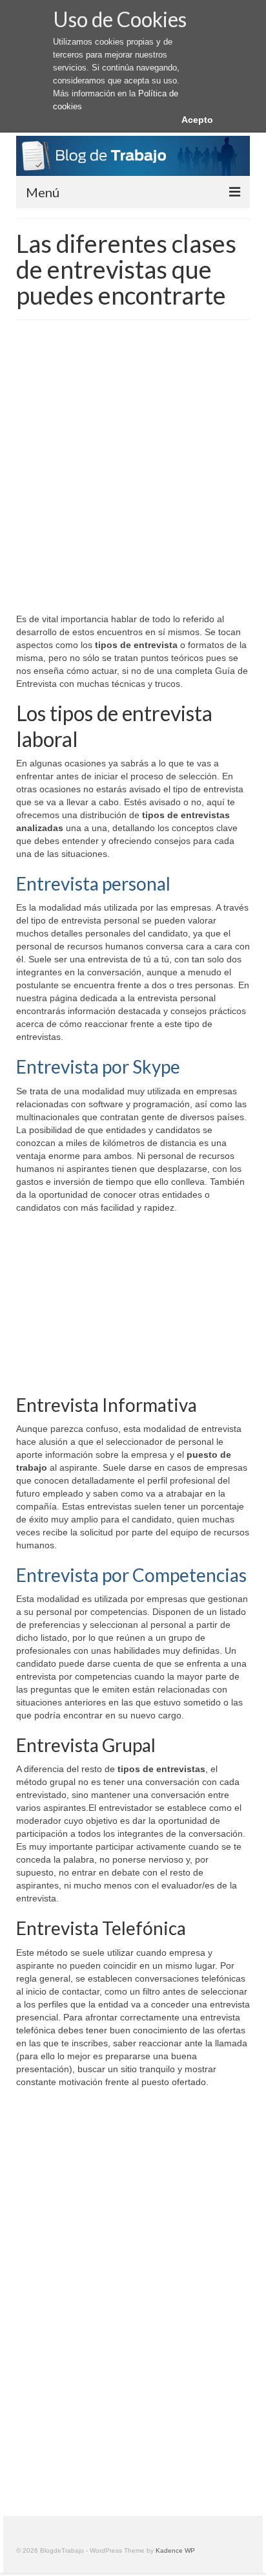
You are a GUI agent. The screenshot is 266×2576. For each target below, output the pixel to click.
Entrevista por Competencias (131, 1575)
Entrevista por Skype (98, 1066)
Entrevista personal (93, 883)
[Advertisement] (133, 473)
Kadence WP (175, 2550)
